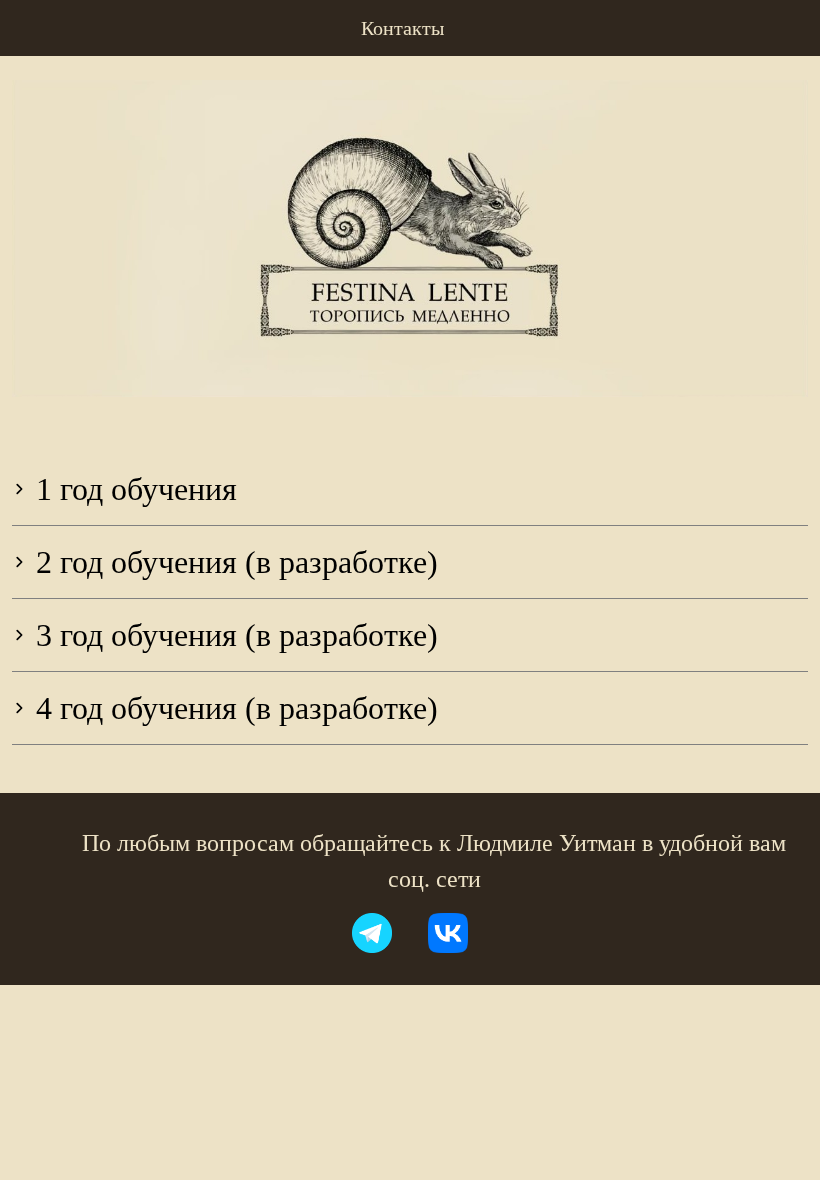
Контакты (402, 28)
